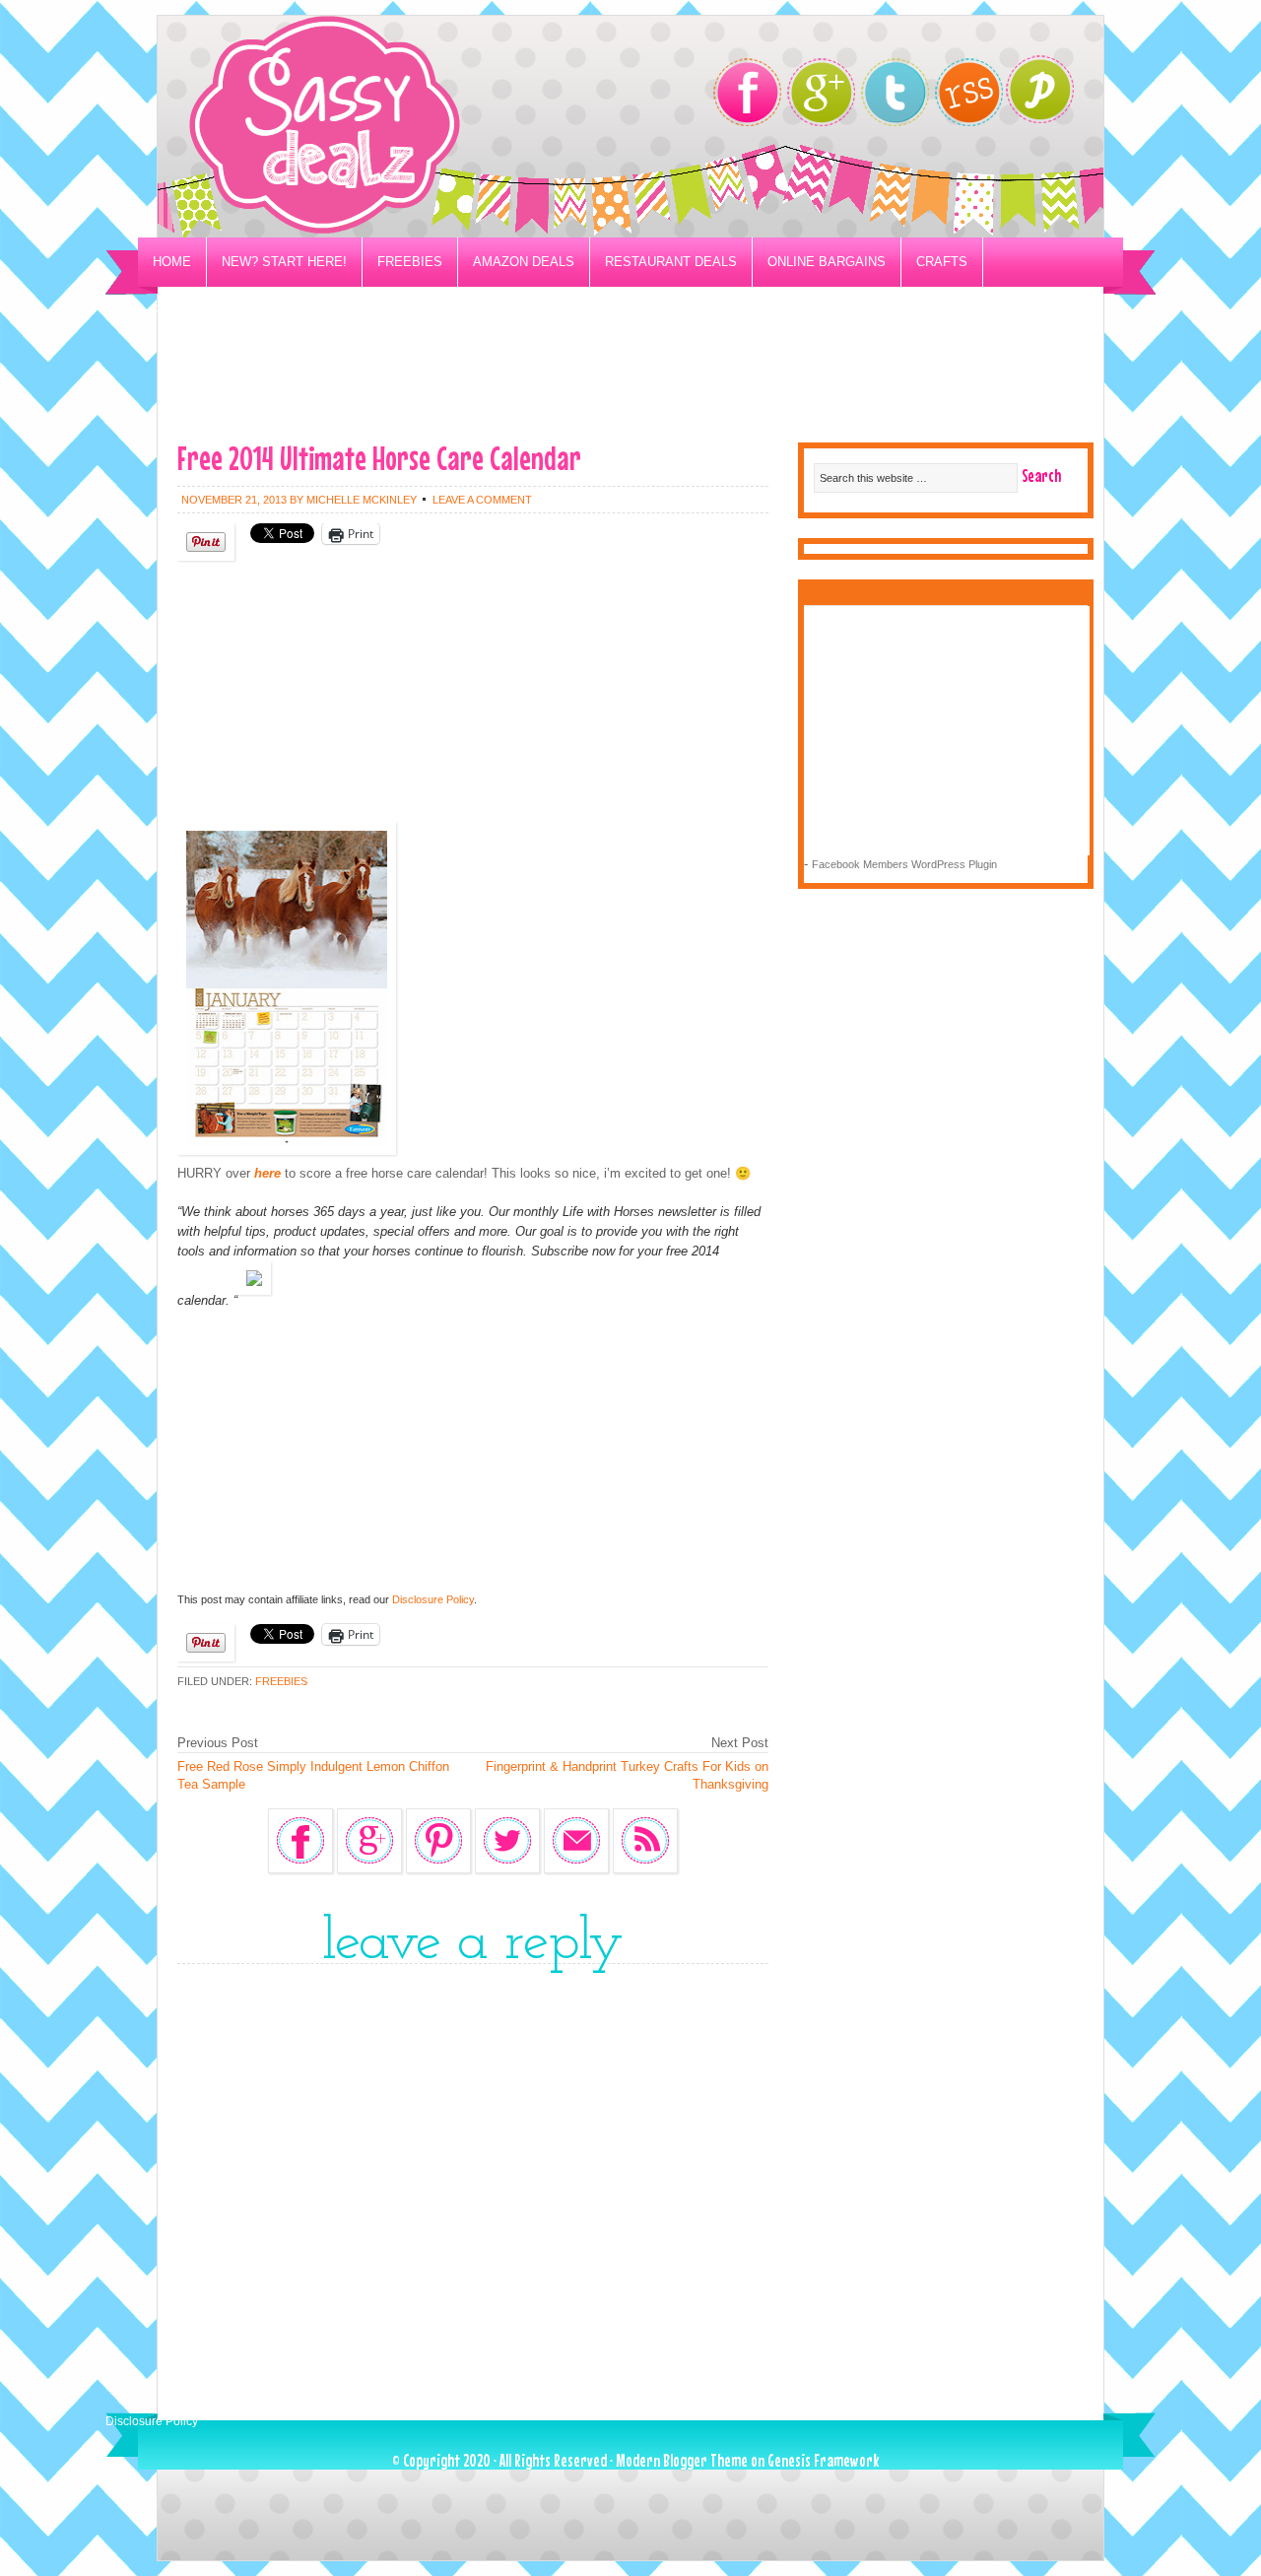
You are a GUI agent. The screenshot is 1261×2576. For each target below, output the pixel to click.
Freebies (410, 262)
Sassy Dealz (404, 127)
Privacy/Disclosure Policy (250, 311)
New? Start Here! (284, 262)
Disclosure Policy (433, 1599)
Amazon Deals (524, 262)
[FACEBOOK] (747, 92)
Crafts (942, 262)
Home (172, 262)
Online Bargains (827, 262)
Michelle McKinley (362, 500)
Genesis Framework (823, 2460)
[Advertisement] (630, 380)
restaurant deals (671, 262)
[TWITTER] (895, 92)
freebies (281, 1681)
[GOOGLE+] (821, 92)
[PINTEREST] (1050, 95)
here (267, 1173)
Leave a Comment (482, 500)
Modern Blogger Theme (682, 2460)
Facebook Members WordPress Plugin (904, 864)
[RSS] (969, 92)
